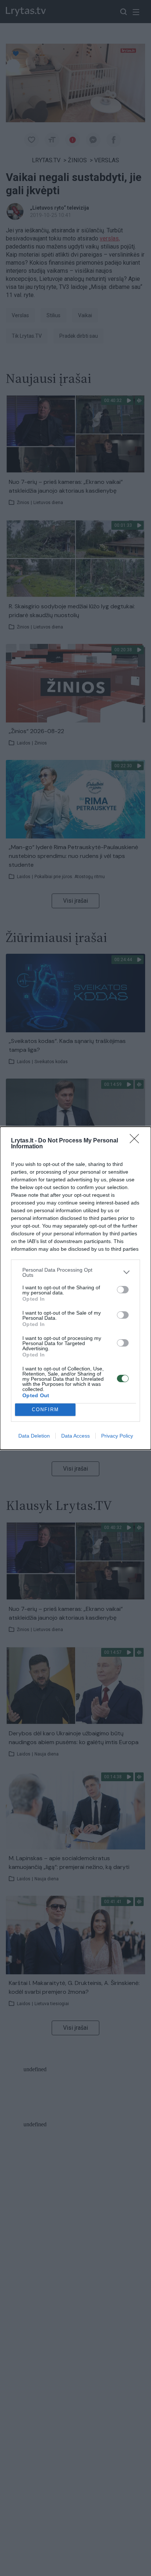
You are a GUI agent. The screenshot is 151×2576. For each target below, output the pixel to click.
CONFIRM (45, 1410)
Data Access (75, 1436)
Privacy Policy (117, 1436)
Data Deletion (34, 1436)
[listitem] (75, 1272)
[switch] (123, 1290)
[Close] (137, 1141)
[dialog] (75, 1288)
